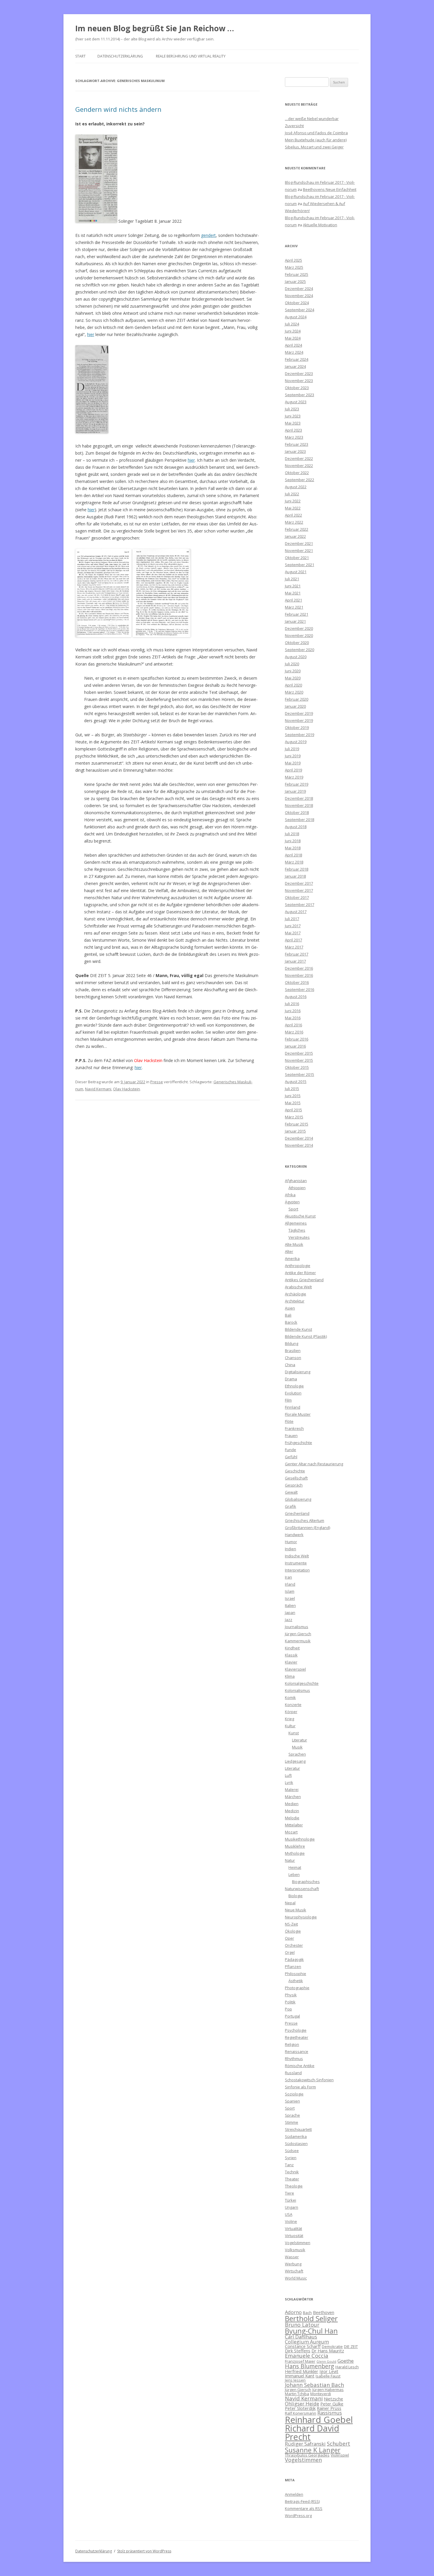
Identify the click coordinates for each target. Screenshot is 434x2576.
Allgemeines (296, 1223)
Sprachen (297, 1754)
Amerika (292, 1258)
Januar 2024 (295, 366)
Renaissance (297, 2051)
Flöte (289, 1421)
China (290, 1365)
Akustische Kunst (300, 1216)
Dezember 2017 (299, 883)
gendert (208, 235)
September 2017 (300, 904)
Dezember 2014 (299, 1138)
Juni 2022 (293, 501)
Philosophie (296, 1974)
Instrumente (296, 1563)
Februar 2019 (297, 784)
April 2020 (293, 685)
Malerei (292, 1790)
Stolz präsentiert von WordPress (144, 2551)
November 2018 (299, 805)
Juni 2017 (293, 926)
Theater (292, 2179)
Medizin (292, 1811)
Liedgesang (295, 1761)
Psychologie (296, 2030)
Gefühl (291, 1457)
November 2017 (299, 890)
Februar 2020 (297, 699)
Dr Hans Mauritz (328, 2351)
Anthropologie (298, 1266)
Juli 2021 (292, 579)
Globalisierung (298, 1499)
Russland (293, 2073)
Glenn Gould (326, 2362)
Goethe (346, 2361)
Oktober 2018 (297, 812)
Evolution (293, 1393)
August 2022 (296, 487)
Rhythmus (294, 2059)
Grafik (291, 1506)
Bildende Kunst (298, 1329)
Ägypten (292, 1202)
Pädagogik (294, 1959)
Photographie (297, 1988)
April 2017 (293, 940)
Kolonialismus (297, 1690)
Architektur (295, 1301)
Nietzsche (333, 2399)
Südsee (292, 2151)
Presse (157, 1082)
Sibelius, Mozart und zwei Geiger (314, 147)
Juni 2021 (293, 586)
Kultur (290, 1726)
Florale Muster (298, 1414)
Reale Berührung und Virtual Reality (191, 56)
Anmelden (294, 2494)
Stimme (292, 2122)
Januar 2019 (295, 791)
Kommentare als (304, 2508)
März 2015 (294, 1117)
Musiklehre (295, 1846)
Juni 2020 (293, 671)
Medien (292, 1804)
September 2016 (300, 989)
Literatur (300, 1740)
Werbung (293, 2264)
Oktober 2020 (297, 643)
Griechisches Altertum (305, 1520)
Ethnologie (294, 1386)
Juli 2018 (292, 834)
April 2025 (293, 260)
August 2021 (296, 572)
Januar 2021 (295, 621)
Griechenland (297, 1513)
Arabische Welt (298, 1287)
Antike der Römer (300, 1273)
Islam (290, 1591)
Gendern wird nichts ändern (118, 109)
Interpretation (297, 1570)
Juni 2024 (293, 331)
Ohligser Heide (302, 2404)
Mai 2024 (293, 338)
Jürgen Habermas (328, 2390)
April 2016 (293, 1025)
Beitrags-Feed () (302, 2501)
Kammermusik (298, 1641)
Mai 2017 (293, 933)
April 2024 (293, 345)
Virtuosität (294, 2236)
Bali (288, 1315)
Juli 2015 (292, 1089)
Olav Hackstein (127, 1089)
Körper (291, 1712)
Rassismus (330, 2413)
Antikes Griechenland (304, 1280)
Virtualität (293, 2228)
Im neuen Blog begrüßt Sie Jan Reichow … (155, 28)
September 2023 (300, 395)
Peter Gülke (332, 2404)
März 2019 (294, 777)
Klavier (291, 1662)
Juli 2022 (292, 494)
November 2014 (299, 1145)
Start (80, 56)
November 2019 (299, 720)
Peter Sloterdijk (300, 2408)
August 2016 (296, 997)
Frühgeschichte (298, 1443)
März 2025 (294, 267)
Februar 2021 (297, 614)
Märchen (293, 1797)
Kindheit (292, 1648)
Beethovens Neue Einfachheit (330, 189)
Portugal (292, 2016)
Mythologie (295, 1853)
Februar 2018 (297, 869)
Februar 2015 (297, 1124)
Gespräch (294, 1485)
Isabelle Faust (328, 2376)
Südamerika (296, 2136)
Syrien (291, 2158)
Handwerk (294, 1535)
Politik (290, 2002)
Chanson (293, 1358)
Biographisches (306, 1882)
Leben (294, 1874)
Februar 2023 (297, 444)
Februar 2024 (297, 359)
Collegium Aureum (307, 2342)
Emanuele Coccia (307, 2355)
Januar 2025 (295, 281)
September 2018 (300, 820)
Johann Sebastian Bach (314, 2385)
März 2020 (294, 692)
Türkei (291, 2200)
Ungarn (292, 2207)
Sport (293, 1209)
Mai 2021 (293, 593)
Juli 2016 (292, 1004)
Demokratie (332, 2346)
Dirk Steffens (298, 2351)
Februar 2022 (297, 529)
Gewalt (291, 1492)
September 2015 (300, 1074)
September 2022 (300, 480)
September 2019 (300, 735)
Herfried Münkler (302, 2371)
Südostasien (296, 2144)
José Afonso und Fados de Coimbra (316, 133)
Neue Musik (296, 1910)
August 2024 (296, 317)
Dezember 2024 (299, 289)
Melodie (292, 1818)
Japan (290, 1613)
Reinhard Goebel (319, 2420)
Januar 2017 (295, 961)
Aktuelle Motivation (320, 225)
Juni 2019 (293, 756)
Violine (291, 2221)
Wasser (292, 2257)
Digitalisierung (298, 1372)
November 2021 (299, 550)
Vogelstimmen (298, 2243)
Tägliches (297, 1230)
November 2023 (299, 381)
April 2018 (293, 855)
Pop (288, 2009)
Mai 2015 (293, 1103)
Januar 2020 (295, 706)
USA (289, 2214)
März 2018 (294, 862)
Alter (289, 1251)
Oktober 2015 (297, 1067)
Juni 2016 (293, 1011)
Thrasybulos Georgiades (307, 2455)
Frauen (291, 1436)
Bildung (292, 1343)
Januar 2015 (295, 1131)
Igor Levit (329, 2371)
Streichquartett (298, 2129)
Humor (291, 1542)
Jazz (289, 1620)
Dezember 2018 (299, 798)
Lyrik (289, 1782)
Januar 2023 (295, 451)
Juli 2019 (292, 749)
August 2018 (296, 827)
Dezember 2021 (299, 543)
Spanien (292, 2101)
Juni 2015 (293, 1096)
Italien (290, 1605)
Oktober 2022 (297, 473)
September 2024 (300, 310)
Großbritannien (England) (307, 1528)
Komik (290, 1697)
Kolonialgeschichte (302, 1683)
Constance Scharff (303, 2346)
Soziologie (294, 2094)
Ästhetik (296, 1981)
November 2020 (299, 635)
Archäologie (296, 1294)
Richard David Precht (312, 2432)
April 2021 (293, 600)
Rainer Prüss (329, 2408)
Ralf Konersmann (301, 2413)
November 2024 (299, 296)
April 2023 (293, 430)
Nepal (290, 1903)
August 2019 (296, 742)
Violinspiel (340, 2455)
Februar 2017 (297, 954)
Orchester (294, 1945)
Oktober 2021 (297, 558)
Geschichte (295, 1471)
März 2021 (294, 607)
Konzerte (293, 1705)
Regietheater (297, 2037)
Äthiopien (297, 1188)
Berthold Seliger (311, 2318)
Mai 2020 (293, 678)
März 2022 (294, 522)
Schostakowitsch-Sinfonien (309, 2080)
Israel (290, 1598)
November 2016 (299, 975)
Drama (291, 1379)
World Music (296, 2278)
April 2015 (293, 1110)
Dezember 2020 (299, 628)
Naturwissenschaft (302, 1889)
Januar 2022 (295, 536)
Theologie (294, 2186)
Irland (290, 1584)
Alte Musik (294, 1244)
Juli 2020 (292, 664)
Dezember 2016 (299, 968)
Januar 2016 (295, 1046)
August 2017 (296, 912)
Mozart (291, 1832)
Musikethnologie (300, 1839)
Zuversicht (294, 126)
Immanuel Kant (300, 2376)
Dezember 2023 (299, 373)
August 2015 (296, 1081)
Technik (292, 2172)
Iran (288, 1577)
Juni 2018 (293, 841)
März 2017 (294, 947)
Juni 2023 (293, 416)
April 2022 (293, 515)
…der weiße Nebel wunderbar (312, 119)
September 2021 (300, 565)
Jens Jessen (295, 2380)
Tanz (289, 2165)
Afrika (290, 1195)
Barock (291, 1322)
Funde (291, 1450)
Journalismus (297, 1627)
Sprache (292, 2115)
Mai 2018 (293, 848)
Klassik (291, 1655)
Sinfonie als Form (300, 2087)
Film (288, 1400)
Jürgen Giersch (298, 1634)
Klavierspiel (295, 1669)
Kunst (294, 1733)
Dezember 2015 (299, 1053)
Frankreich (294, 1428)
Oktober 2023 (297, 388)
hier (91, 334)
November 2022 (299, 466)
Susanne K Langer (313, 2450)
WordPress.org (298, 2516)
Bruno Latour (302, 2325)
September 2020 (300, 650)
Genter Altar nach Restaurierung (314, 1464)
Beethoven (324, 2312)
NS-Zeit (291, 1924)
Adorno (293, 2312)
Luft (288, 1775)
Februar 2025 (297, 274)
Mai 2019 (293, 763)
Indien (291, 1549)
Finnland (293, 1407)
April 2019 (293, 770)
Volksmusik (295, 2250)
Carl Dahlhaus (301, 2337)
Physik (291, 1995)
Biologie (296, 1896)
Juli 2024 (292, 324)
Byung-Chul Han (311, 2331)
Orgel (290, 1952)
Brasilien (293, 1351)
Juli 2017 (292, 919)
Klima (290, 1676)
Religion (292, 2044)
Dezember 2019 (299, 713)
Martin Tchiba (297, 2394)
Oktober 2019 (297, 727)
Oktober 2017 (297, 897)
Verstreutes (299, 1237)
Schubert (338, 2443)
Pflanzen (293, 1967)
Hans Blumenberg (310, 2366)
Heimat (295, 1867)
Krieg (289, 1719)
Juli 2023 (292, 409)
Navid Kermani (98, 1089)
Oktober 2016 (297, 982)
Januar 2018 (295, 876)
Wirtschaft (294, 2271)
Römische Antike (300, 2066)
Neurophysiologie (301, 1917)
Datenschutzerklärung (120, 56)
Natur (290, 1860)
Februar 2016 (297, 1039)
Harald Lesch (347, 2367)
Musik (297, 1747)
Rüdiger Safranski (305, 2444)
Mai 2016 (293, 1018)
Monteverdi (321, 2394)
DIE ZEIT (351, 2346)
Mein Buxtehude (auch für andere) (316, 140)
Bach (307, 2313)
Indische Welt (297, 1556)
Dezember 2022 (299, 458)
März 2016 (294, 1032)
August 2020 (296, 657)
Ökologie (293, 1931)
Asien (290, 1308)
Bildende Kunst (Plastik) (306, 1336)
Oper (289, 1938)
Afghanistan (296, 1181)
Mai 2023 (293, 423)
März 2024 (294, 352)
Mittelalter (294, 1825)
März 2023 (294, 437)
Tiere (289, 2193)
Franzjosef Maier (300, 2361)
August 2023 (296, 402)
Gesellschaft (296, 1478)
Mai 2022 (293, 508)
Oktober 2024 (297, 303)
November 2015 (299, 1060)
